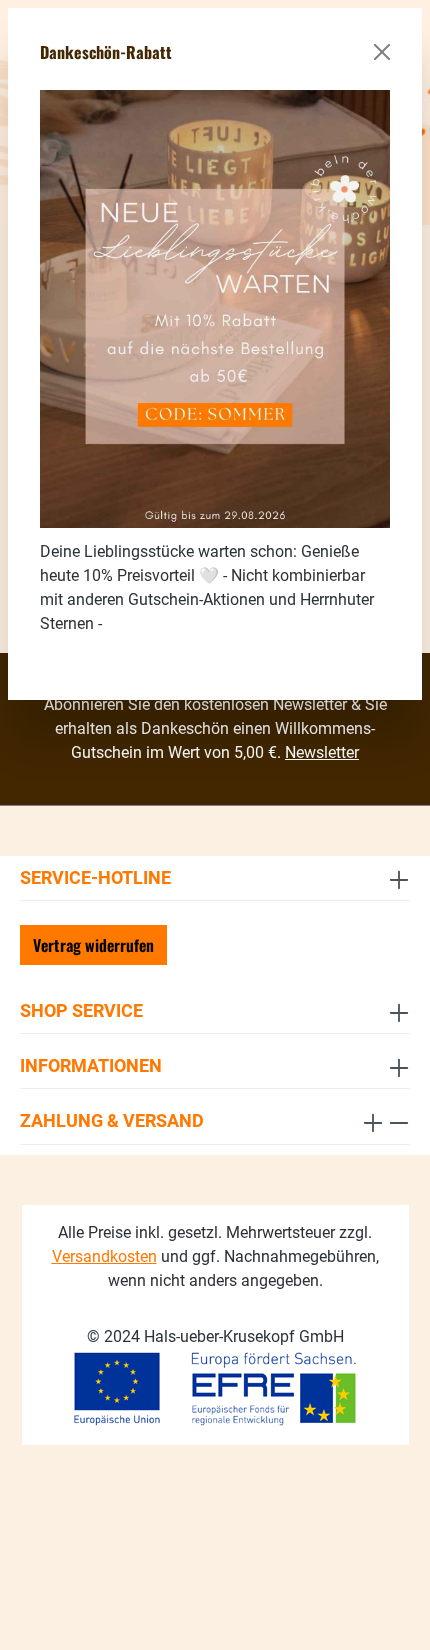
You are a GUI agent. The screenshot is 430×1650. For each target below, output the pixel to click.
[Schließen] (382, 52)
